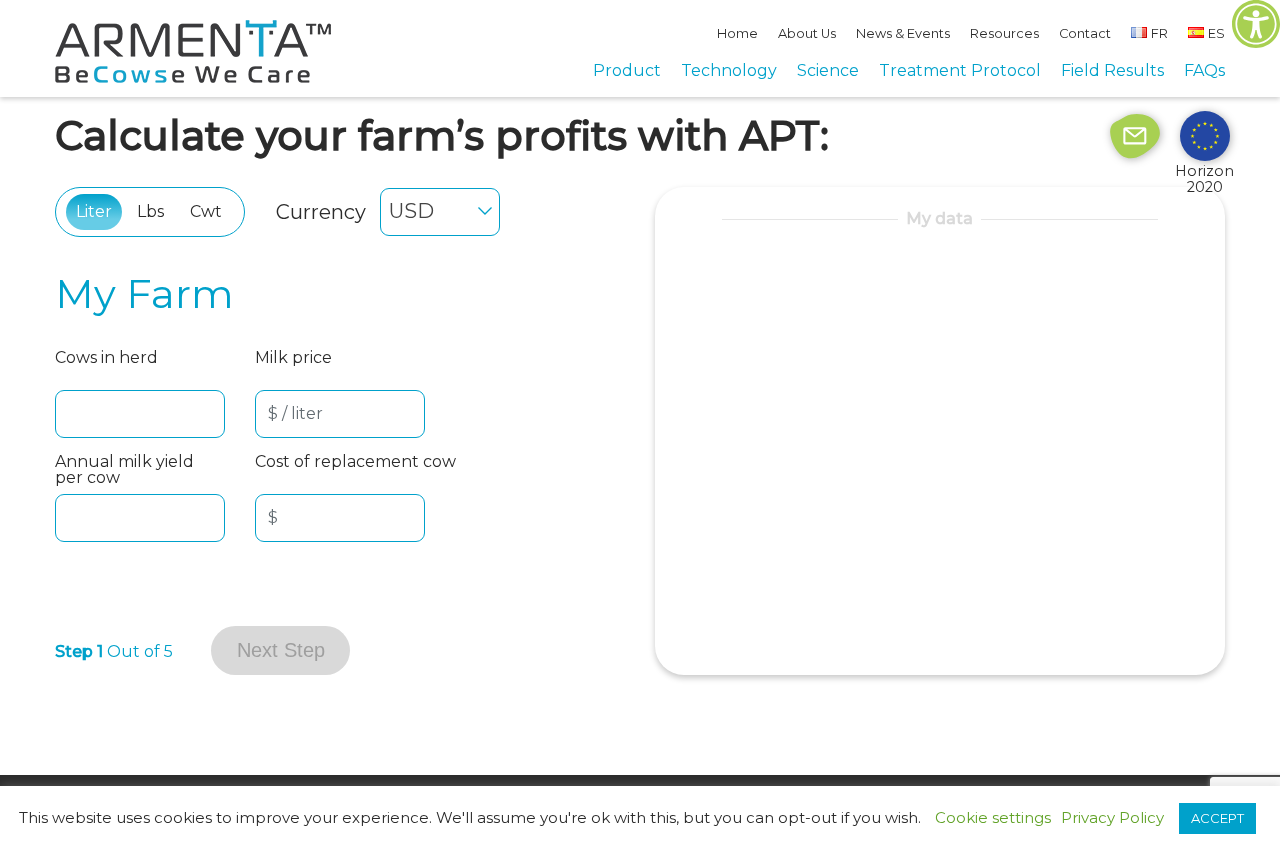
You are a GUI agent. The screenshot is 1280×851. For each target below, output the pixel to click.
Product (627, 70)
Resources (1004, 33)
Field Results (1112, 70)
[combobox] (440, 212)
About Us (807, 33)
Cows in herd (106, 358)
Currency (321, 212)
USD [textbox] (411, 211)
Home (737, 33)
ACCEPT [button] (1217, 818)
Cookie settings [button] (993, 817)
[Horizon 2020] (1205, 135)
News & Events (903, 33)
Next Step (281, 650)
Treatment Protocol (960, 70)
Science (828, 70)
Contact (1085, 33)
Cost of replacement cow (355, 462)
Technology (729, 70)
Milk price (293, 358)
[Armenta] (193, 77)
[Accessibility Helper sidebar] (1256, 24)
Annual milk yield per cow (124, 470)
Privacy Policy (1112, 818)
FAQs (1204, 70)
